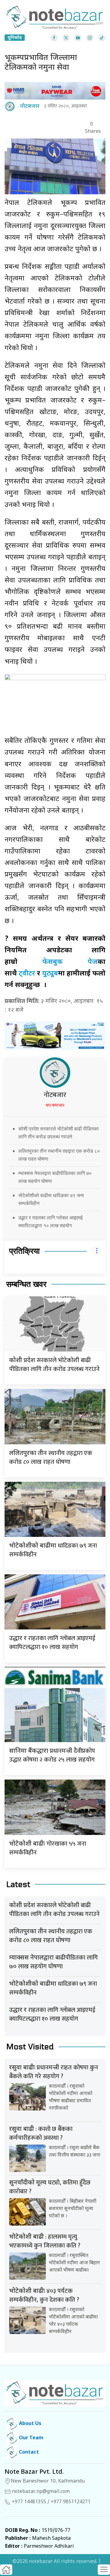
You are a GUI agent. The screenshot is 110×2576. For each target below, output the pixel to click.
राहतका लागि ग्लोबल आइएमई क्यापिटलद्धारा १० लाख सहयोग (52, 1643)
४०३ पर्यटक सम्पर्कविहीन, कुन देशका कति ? (44, 2295)
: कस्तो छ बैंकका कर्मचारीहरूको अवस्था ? (41, 2133)
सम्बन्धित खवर (26, 1284)
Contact (28, 2453)
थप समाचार (55, 1106)
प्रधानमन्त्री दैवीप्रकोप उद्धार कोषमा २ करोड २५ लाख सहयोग (52, 1755)
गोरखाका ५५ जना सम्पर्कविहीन (48, 1848)
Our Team (31, 2438)
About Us (29, 2424)
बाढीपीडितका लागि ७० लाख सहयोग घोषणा (53, 1962)
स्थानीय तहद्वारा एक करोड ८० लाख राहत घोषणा (51, 1458)
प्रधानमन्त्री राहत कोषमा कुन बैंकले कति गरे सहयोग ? (54, 2072)
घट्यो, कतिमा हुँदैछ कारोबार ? (50, 2187)
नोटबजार (55, 1095)
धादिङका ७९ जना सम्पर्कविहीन (53, 1550)
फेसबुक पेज (70, 962)
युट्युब (50, 974)
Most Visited (30, 2047)
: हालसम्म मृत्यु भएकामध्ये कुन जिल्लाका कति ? (45, 2241)
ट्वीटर (27, 974)
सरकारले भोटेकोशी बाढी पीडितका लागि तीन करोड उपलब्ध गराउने (54, 1365)
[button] (104, 2570)
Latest (18, 1884)
